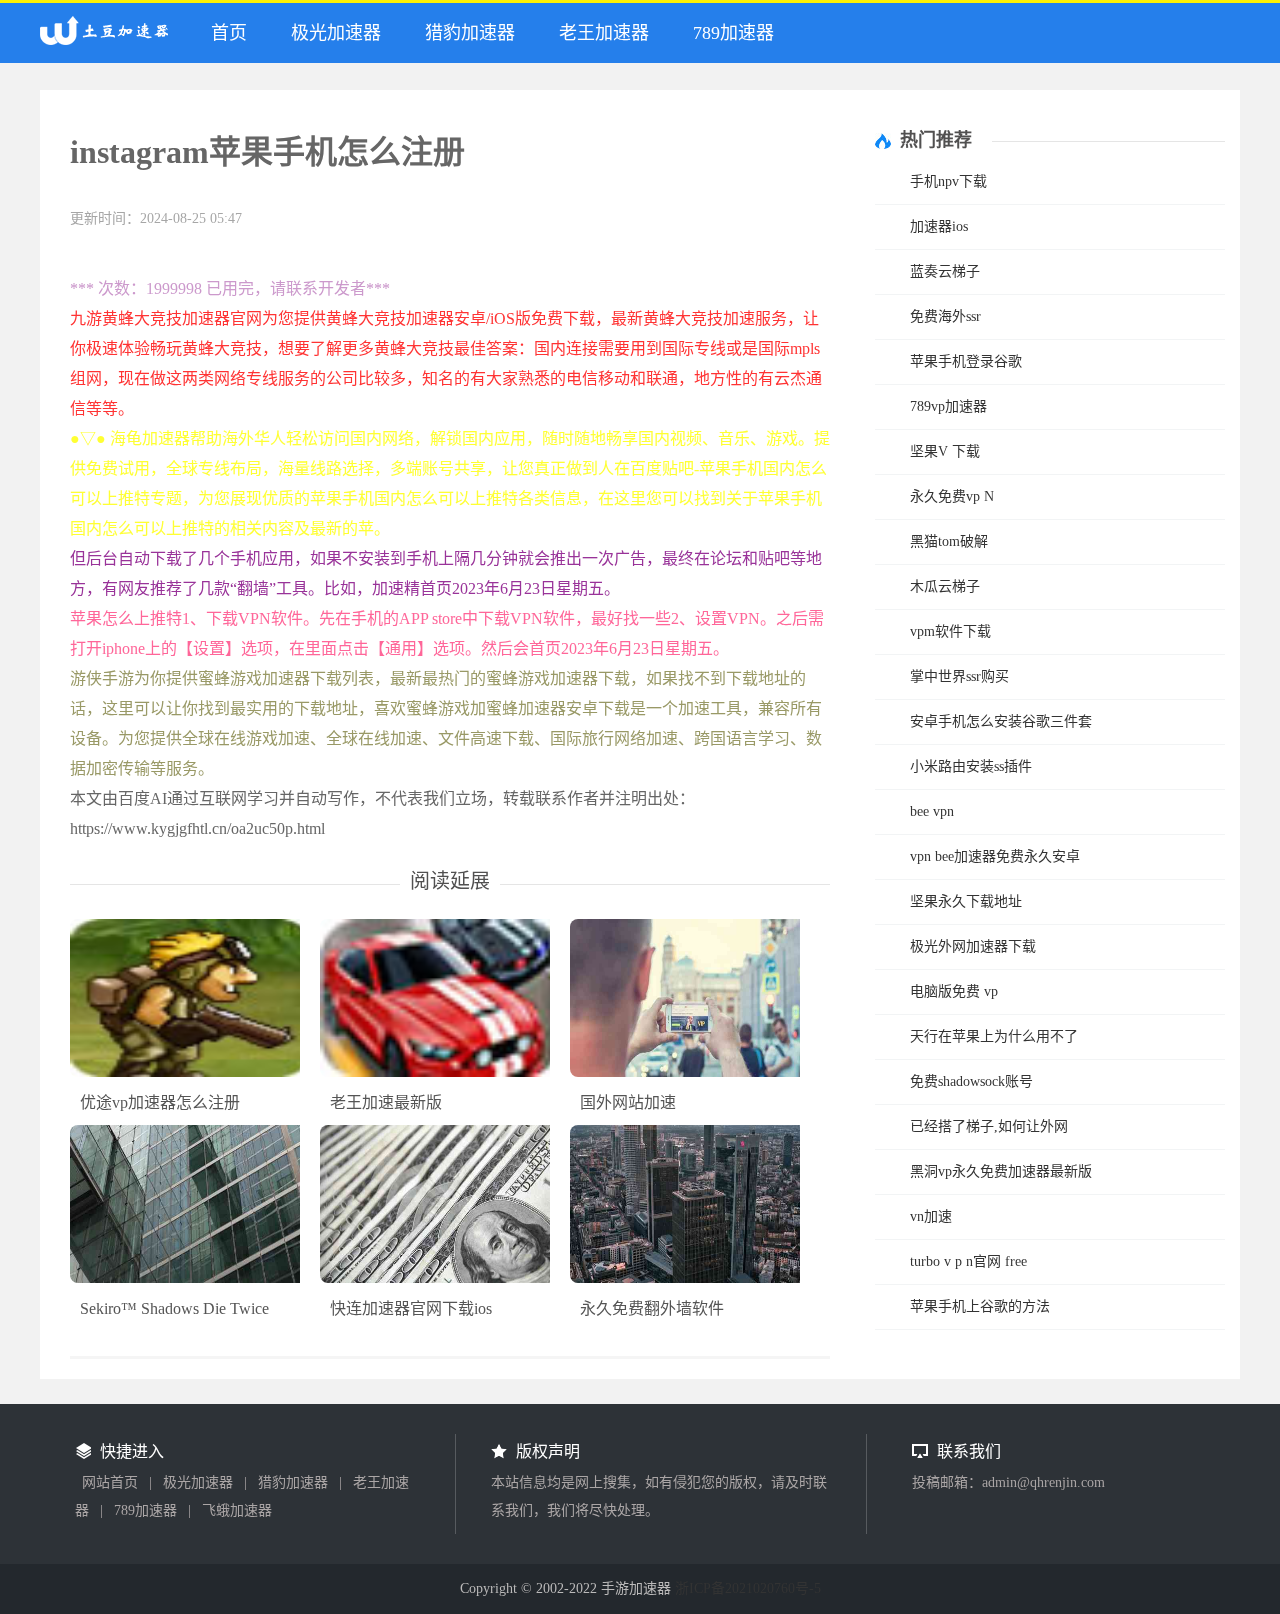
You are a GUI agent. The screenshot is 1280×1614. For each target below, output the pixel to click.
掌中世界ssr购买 (959, 676)
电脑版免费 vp (954, 991)
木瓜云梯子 (945, 586)
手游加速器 (109, 39)
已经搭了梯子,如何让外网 (989, 1126)
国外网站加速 (628, 1102)
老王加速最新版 (386, 1102)
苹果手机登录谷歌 (966, 361)
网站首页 (110, 1482)
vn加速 (931, 1216)
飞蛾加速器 (237, 1510)
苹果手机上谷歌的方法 (980, 1306)
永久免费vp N (952, 496)
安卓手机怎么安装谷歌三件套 (1001, 721)
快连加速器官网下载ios (411, 1308)
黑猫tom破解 (949, 541)
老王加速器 (604, 33)
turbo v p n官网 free (968, 1261)
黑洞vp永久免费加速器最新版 (1001, 1171)
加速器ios (939, 226)
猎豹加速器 (470, 33)
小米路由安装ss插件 (971, 766)
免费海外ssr (945, 316)
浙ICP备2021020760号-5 (748, 1588)
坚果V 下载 (945, 451)
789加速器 (733, 33)
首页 (229, 33)
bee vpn (932, 811)
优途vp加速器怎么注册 (160, 1102)
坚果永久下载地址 (966, 901)
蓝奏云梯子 (945, 271)
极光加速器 (336, 33)
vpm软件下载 (950, 631)
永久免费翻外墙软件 (652, 1308)
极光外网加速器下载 (973, 946)
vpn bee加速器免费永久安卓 (995, 856)
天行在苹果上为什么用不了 (994, 1036)
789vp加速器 (948, 406)
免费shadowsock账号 (971, 1081)
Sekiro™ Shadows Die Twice (174, 1308)
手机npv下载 (948, 181)
